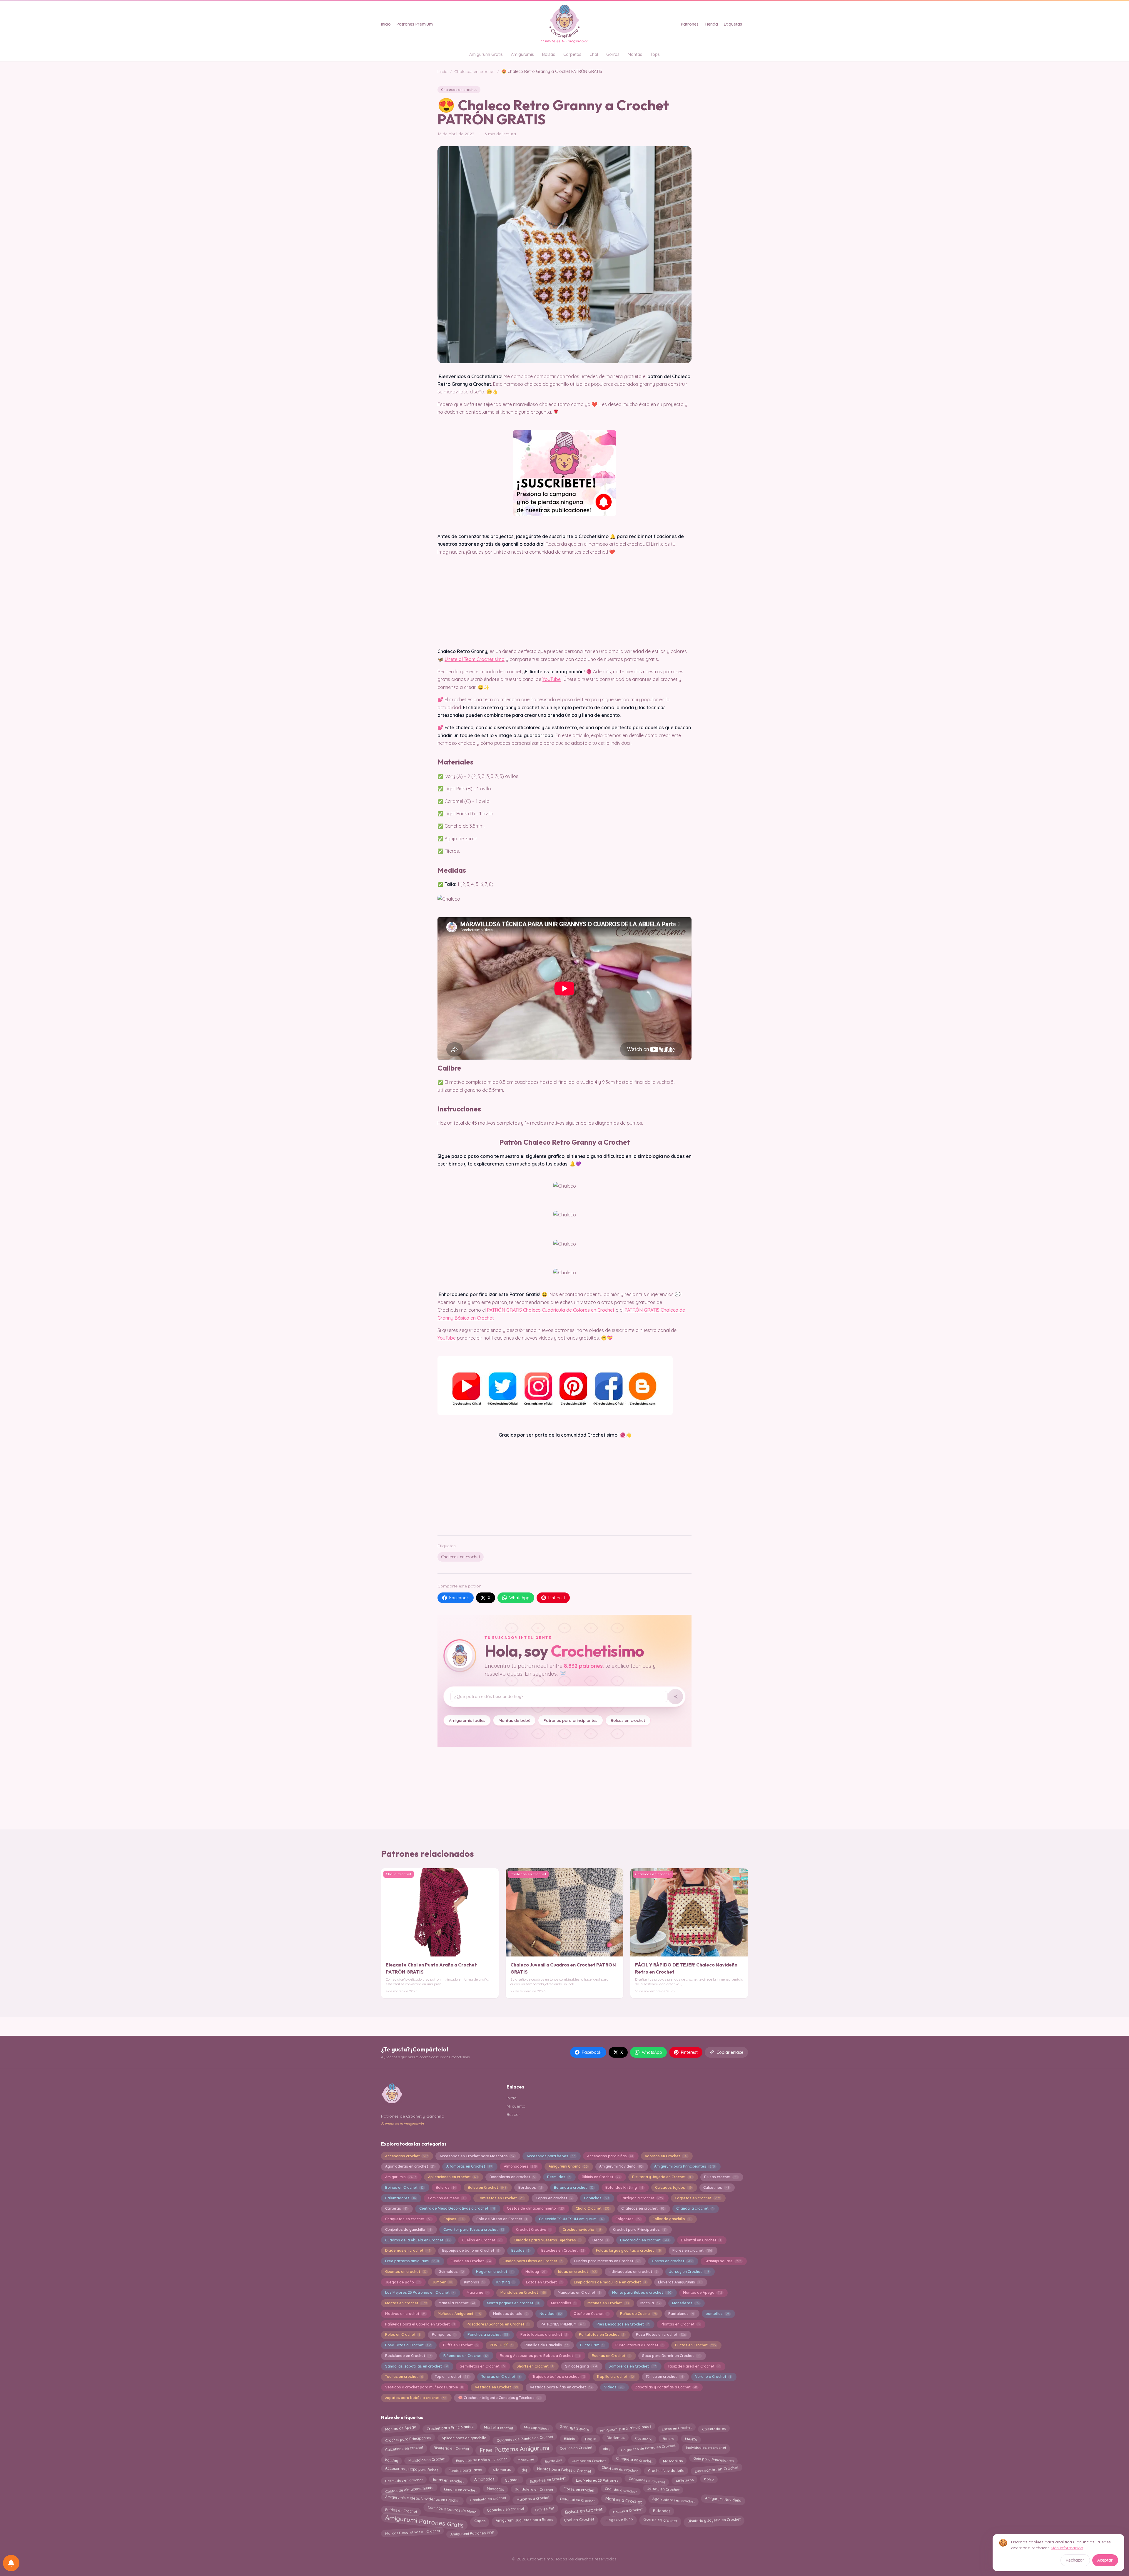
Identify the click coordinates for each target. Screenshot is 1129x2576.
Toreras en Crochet (501, 2377)
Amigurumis (522, 54)
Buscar (513, 2114)
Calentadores (400, 2198)
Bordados (530, 2187)
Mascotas (496, 2489)
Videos (614, 2387)
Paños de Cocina (638, 2314)
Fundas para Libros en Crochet (532, 2261)
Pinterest (557, 1598)
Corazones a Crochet (647, 2480)
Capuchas (596, 2198)
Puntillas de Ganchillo (546, 2345)
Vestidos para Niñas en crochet (561, 2387)
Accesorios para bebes (551, 2156)
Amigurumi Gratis (486, 54)
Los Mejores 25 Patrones (597, 2480)
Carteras (396, 2208)
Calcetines (716, 2187)
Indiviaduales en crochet (633, 2272)
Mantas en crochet (406, 2303)
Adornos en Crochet (666, 2156)
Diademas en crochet (408, 2250)
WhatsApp (519, 1598)
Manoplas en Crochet (579, 2292)
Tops (655, 54)
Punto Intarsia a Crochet (639, 2345)
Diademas (615, 2438)
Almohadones (520, 2166)
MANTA (691, 2439)
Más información (1067, 2548)
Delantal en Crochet (701, 2240)
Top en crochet (452, 2377)
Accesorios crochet (406, 2156)
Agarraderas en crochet (410, 2166)
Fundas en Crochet (471, 2261)
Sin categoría (581, 2366)
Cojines (454, 2219)
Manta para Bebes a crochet (642, 2292)
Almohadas (484, 2480)
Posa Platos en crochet (661, 2334)
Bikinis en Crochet (601, 2177)
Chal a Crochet (593, 2208)
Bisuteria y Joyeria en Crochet (662, 2177)
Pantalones (681, 2314)
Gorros (613, 54)
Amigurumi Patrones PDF (472, 2533)
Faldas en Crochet (401, 2510)
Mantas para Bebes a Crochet (564, 2469)
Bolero (669, 2438)
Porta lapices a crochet (544, 2334)
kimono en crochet (460, 2489)
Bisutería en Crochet (451, 2449)
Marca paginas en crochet (513, 2303)
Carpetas (572, 54)
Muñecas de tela (510, 2314)
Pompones (444, 2334)
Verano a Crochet (713, 2377)
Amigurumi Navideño (621, 2166)
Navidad (551, 2314)
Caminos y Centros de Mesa (452, 2509)
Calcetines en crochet (404, 2448)
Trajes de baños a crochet (559, 2377)
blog (606, 2448)
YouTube (552, 679)
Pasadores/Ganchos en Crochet (498, 2324)
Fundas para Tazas (465, 2469)
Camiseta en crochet (488, 2500)
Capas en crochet (554, 2198)
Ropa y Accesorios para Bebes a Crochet (540, 2356)
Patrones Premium (415, 24)
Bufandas (662, 2511)
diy (524, 2469)
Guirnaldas (451, 2272)
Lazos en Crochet (544, 2282)
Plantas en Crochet (680, 2324)
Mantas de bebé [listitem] (515, 1720)
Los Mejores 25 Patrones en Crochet (420, 2292)
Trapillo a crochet (615, 2377)
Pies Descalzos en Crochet (623, 2324)
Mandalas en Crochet (523, 2292)
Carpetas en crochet (697, 2198)
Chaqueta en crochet (634, 2459)
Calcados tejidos (673, 2187)
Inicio (386, 24)
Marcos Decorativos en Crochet (412, 2532)
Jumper (442, 2282)
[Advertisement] (564, 1485)
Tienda (711, 24)
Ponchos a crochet (488, 2334)
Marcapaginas (536, 2428)
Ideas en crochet (577, 2272)
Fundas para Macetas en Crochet (607, 2261)
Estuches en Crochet (563, 2250)
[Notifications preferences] (11, 2563)
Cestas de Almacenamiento (409, 2489)
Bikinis (569, 2437)
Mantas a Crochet (623, 2500)
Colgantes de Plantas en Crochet (525, 2438)
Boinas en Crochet (404, 2187)
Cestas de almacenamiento (535, 2208)
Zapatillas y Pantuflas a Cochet (666, 2387)
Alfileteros (684, 2480)
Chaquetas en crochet (408, 2219)
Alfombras (502, 2469)
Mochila (650, 2303)
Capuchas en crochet (506, 2509)
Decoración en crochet (644, 2240)
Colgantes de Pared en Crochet (648, 2447)
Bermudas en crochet (404, 2480)
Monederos (685, 2303)
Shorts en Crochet (535, 2366)
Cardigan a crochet (642, 2198)
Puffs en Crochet (460, 2345)
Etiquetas (733, 24)
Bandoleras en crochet (512, 2177)
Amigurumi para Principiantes (684, 2166)
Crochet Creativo (533, 2229)
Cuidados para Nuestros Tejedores (547, 2240)
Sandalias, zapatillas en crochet (416, 2366)
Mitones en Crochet (608, 2303)
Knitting (505, 2282)
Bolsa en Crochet (487, 2187)
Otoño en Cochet (591, 2314)
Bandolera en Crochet (534, 2489)
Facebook (459, 1598)
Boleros (446, 2187)
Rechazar (1075, 2560)
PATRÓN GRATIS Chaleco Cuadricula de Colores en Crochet (551, 1310)
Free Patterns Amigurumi (515, 2449)
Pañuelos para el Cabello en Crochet (420, 2324)
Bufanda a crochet (574, 2187)
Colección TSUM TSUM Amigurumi (571, 2219)
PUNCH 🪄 (501, 2345)
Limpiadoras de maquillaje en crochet (610, 2282)
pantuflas (717, 2314)
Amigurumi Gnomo (568, 2166)
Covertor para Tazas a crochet (474, 2229)
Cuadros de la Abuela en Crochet (418, 2240)
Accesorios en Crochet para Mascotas (477, 2156)
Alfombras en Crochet (469, 2166)
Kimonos (474, 2282)
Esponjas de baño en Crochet (471, 2250)
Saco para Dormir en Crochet (671, 2356)
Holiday (536, 2272)
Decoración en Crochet (717, 2470)
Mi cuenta (516, 2106)
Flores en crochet (692, 2250)
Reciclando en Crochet (408, 2356)
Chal (594, 54)
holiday (391, 2460)
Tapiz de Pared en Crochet (694, 2366)
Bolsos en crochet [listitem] (628, 1720)
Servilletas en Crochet (482, 2366)
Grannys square (723, 2261)
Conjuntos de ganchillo (408, 2229)
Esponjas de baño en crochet (481, 2461)
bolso (709, 2480)
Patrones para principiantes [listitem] (571, 1720)
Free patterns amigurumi (412, 2261)
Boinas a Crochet (628, 2510)
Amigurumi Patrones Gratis (424, 2521)
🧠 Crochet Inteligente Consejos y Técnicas (499, 2398)
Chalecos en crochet (474, 71)
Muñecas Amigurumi (459, 2314)
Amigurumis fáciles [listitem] (467, 1720)
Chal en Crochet (579, 2521)
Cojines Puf (544, 2509)
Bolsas (549, 54)
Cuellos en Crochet (482, 2240)
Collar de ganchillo (672, 2219)
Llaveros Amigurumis (680, 2282)
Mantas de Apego (702, 2292)
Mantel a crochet (457, 2303)
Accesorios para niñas (610, 2156)
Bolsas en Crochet (584, 2510)
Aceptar (1105, 2560)
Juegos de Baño (403, 2282)
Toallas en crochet (404, 2377)
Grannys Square (574, 2429)
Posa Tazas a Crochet (408, 2345)
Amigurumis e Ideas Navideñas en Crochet (422, 2500)
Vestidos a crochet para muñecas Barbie (424, 2387)
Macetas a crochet (533, 2500)
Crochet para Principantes (639, 2229)
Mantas (635, 54)
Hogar (591, 2438)
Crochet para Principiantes (450, 2429)
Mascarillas (563, 2303)
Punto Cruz (592, 2345)
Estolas (520, 2250)
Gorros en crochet (672, 2261)
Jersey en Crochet (689, 2272)
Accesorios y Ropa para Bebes (411, 2470)
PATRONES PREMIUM (563, 2324)
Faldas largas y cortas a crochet (628, 2250)
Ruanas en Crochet (611, 2356)
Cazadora (644, 2438)
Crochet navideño (582, 2229)
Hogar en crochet (495, 2272)
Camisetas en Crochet (501, 2198)
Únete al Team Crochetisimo (475, 659)
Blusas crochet (721, 2177)
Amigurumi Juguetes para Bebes (525, 2519)
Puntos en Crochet (695, 2345)
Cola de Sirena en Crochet (502, 2219)
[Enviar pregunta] (675, 1697)
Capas (480, 2520)
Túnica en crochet (664, 2377)
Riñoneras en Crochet (466, 2356)
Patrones (690, 24)
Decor (600, 2240)
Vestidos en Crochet (496, 2387)
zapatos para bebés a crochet (416, 2398)
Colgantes (628, 2219)
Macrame (477, 2292)
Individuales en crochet (706, 2447)
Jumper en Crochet (589, 2460)
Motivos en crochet (405, 2314)
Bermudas (559, 2177)
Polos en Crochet (403, 2334)
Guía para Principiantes (713, 2461)
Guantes (512, 2480)
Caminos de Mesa (447, 2198)
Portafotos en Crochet (601, 2334)
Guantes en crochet (406, 2272)
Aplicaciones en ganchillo (464, 2437)
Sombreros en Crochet (632, 2366)
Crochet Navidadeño (666, 2469)
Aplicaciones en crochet (453, 2177)
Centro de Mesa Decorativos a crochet (457, 2208)
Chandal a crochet (695, 2208)
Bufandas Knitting (624, 2187)
